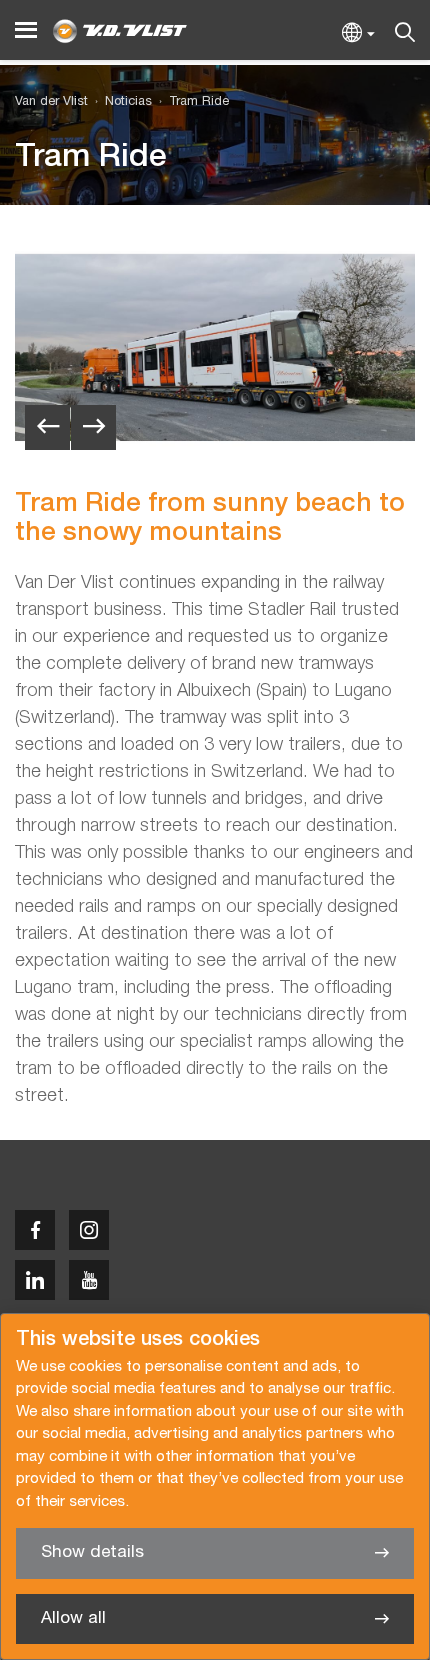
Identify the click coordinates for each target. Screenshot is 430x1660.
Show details (92, 1552)
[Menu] (26, 30)
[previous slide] (47, 427)
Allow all (73, 1618)
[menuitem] (120, 102)
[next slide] (93, 427)
